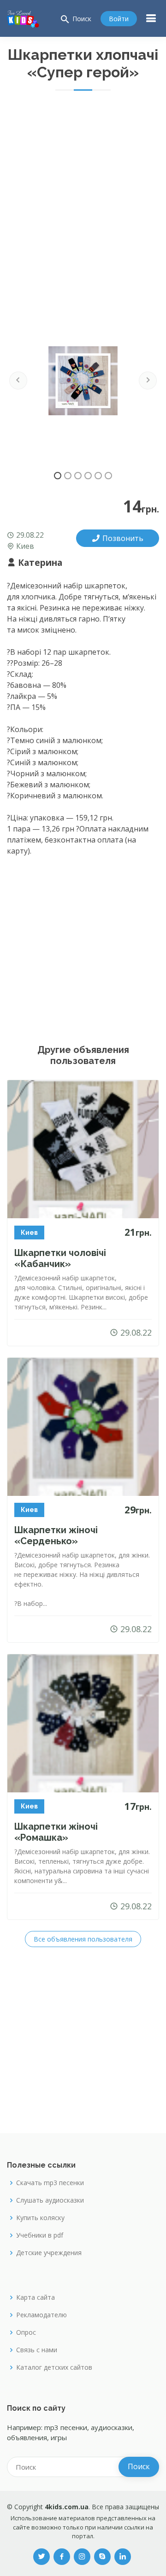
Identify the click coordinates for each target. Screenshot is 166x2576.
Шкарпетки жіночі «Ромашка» (56, 1832)
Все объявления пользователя (83, 1939)
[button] (18, 381)
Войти (119, 19)
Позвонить (123, 538)
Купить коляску (40, 2218)
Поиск (75, 19)
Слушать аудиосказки (50, 2200)
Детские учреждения (49, 2253)
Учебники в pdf (40, 2235)
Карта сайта (36, 2297)
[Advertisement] (83, 187)
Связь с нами (37, 2350)
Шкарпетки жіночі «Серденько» (56, 1535)
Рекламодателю (41, 2315)
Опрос (26, 2332)
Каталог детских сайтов (54, 2367)
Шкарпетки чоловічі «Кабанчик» (60, 1258)
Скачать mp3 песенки (50, 2183)
